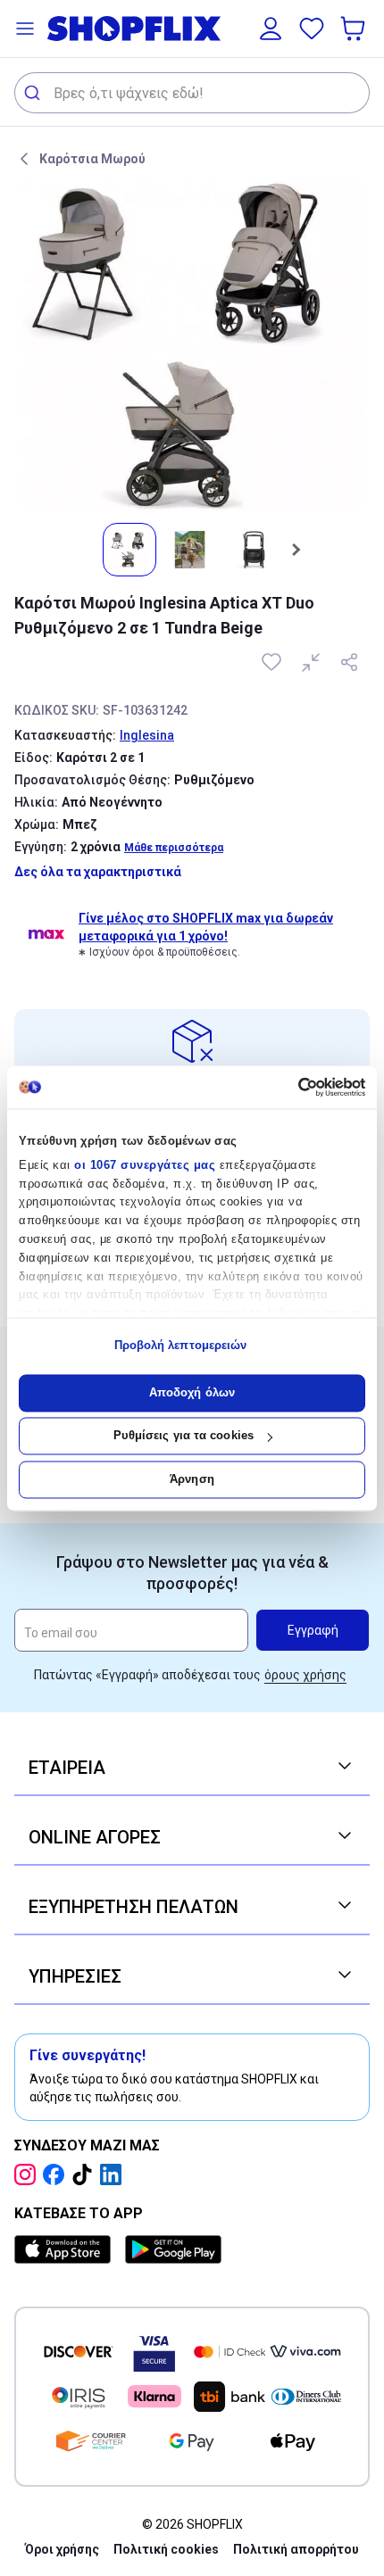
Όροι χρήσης (62, 2549)
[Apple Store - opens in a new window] (66, 2249)
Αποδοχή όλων (192, 1392)
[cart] (355, 29)
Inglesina (147, 735)
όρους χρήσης (305, 1675)
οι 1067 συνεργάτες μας (145, 1165)
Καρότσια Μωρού (92, 159)
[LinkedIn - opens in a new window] (114, 2174)
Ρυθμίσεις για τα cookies (184, 1436)
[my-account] (271, 29)
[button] (25, 29)
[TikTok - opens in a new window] (86, 2174)
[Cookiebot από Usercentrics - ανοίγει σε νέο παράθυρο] (287, 1087)
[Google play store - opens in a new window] (173, 2249)
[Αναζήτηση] (34, 93)
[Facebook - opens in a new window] (57, 2174)
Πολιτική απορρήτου (296, 2549)
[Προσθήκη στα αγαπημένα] (273, 662)
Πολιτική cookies (166, 2549)
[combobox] (192, 93)
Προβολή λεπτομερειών (181, 1346)
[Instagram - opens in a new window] (29, 2174)
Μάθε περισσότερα (174, 848)
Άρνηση (192, 1479)
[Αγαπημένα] (312, 29)
